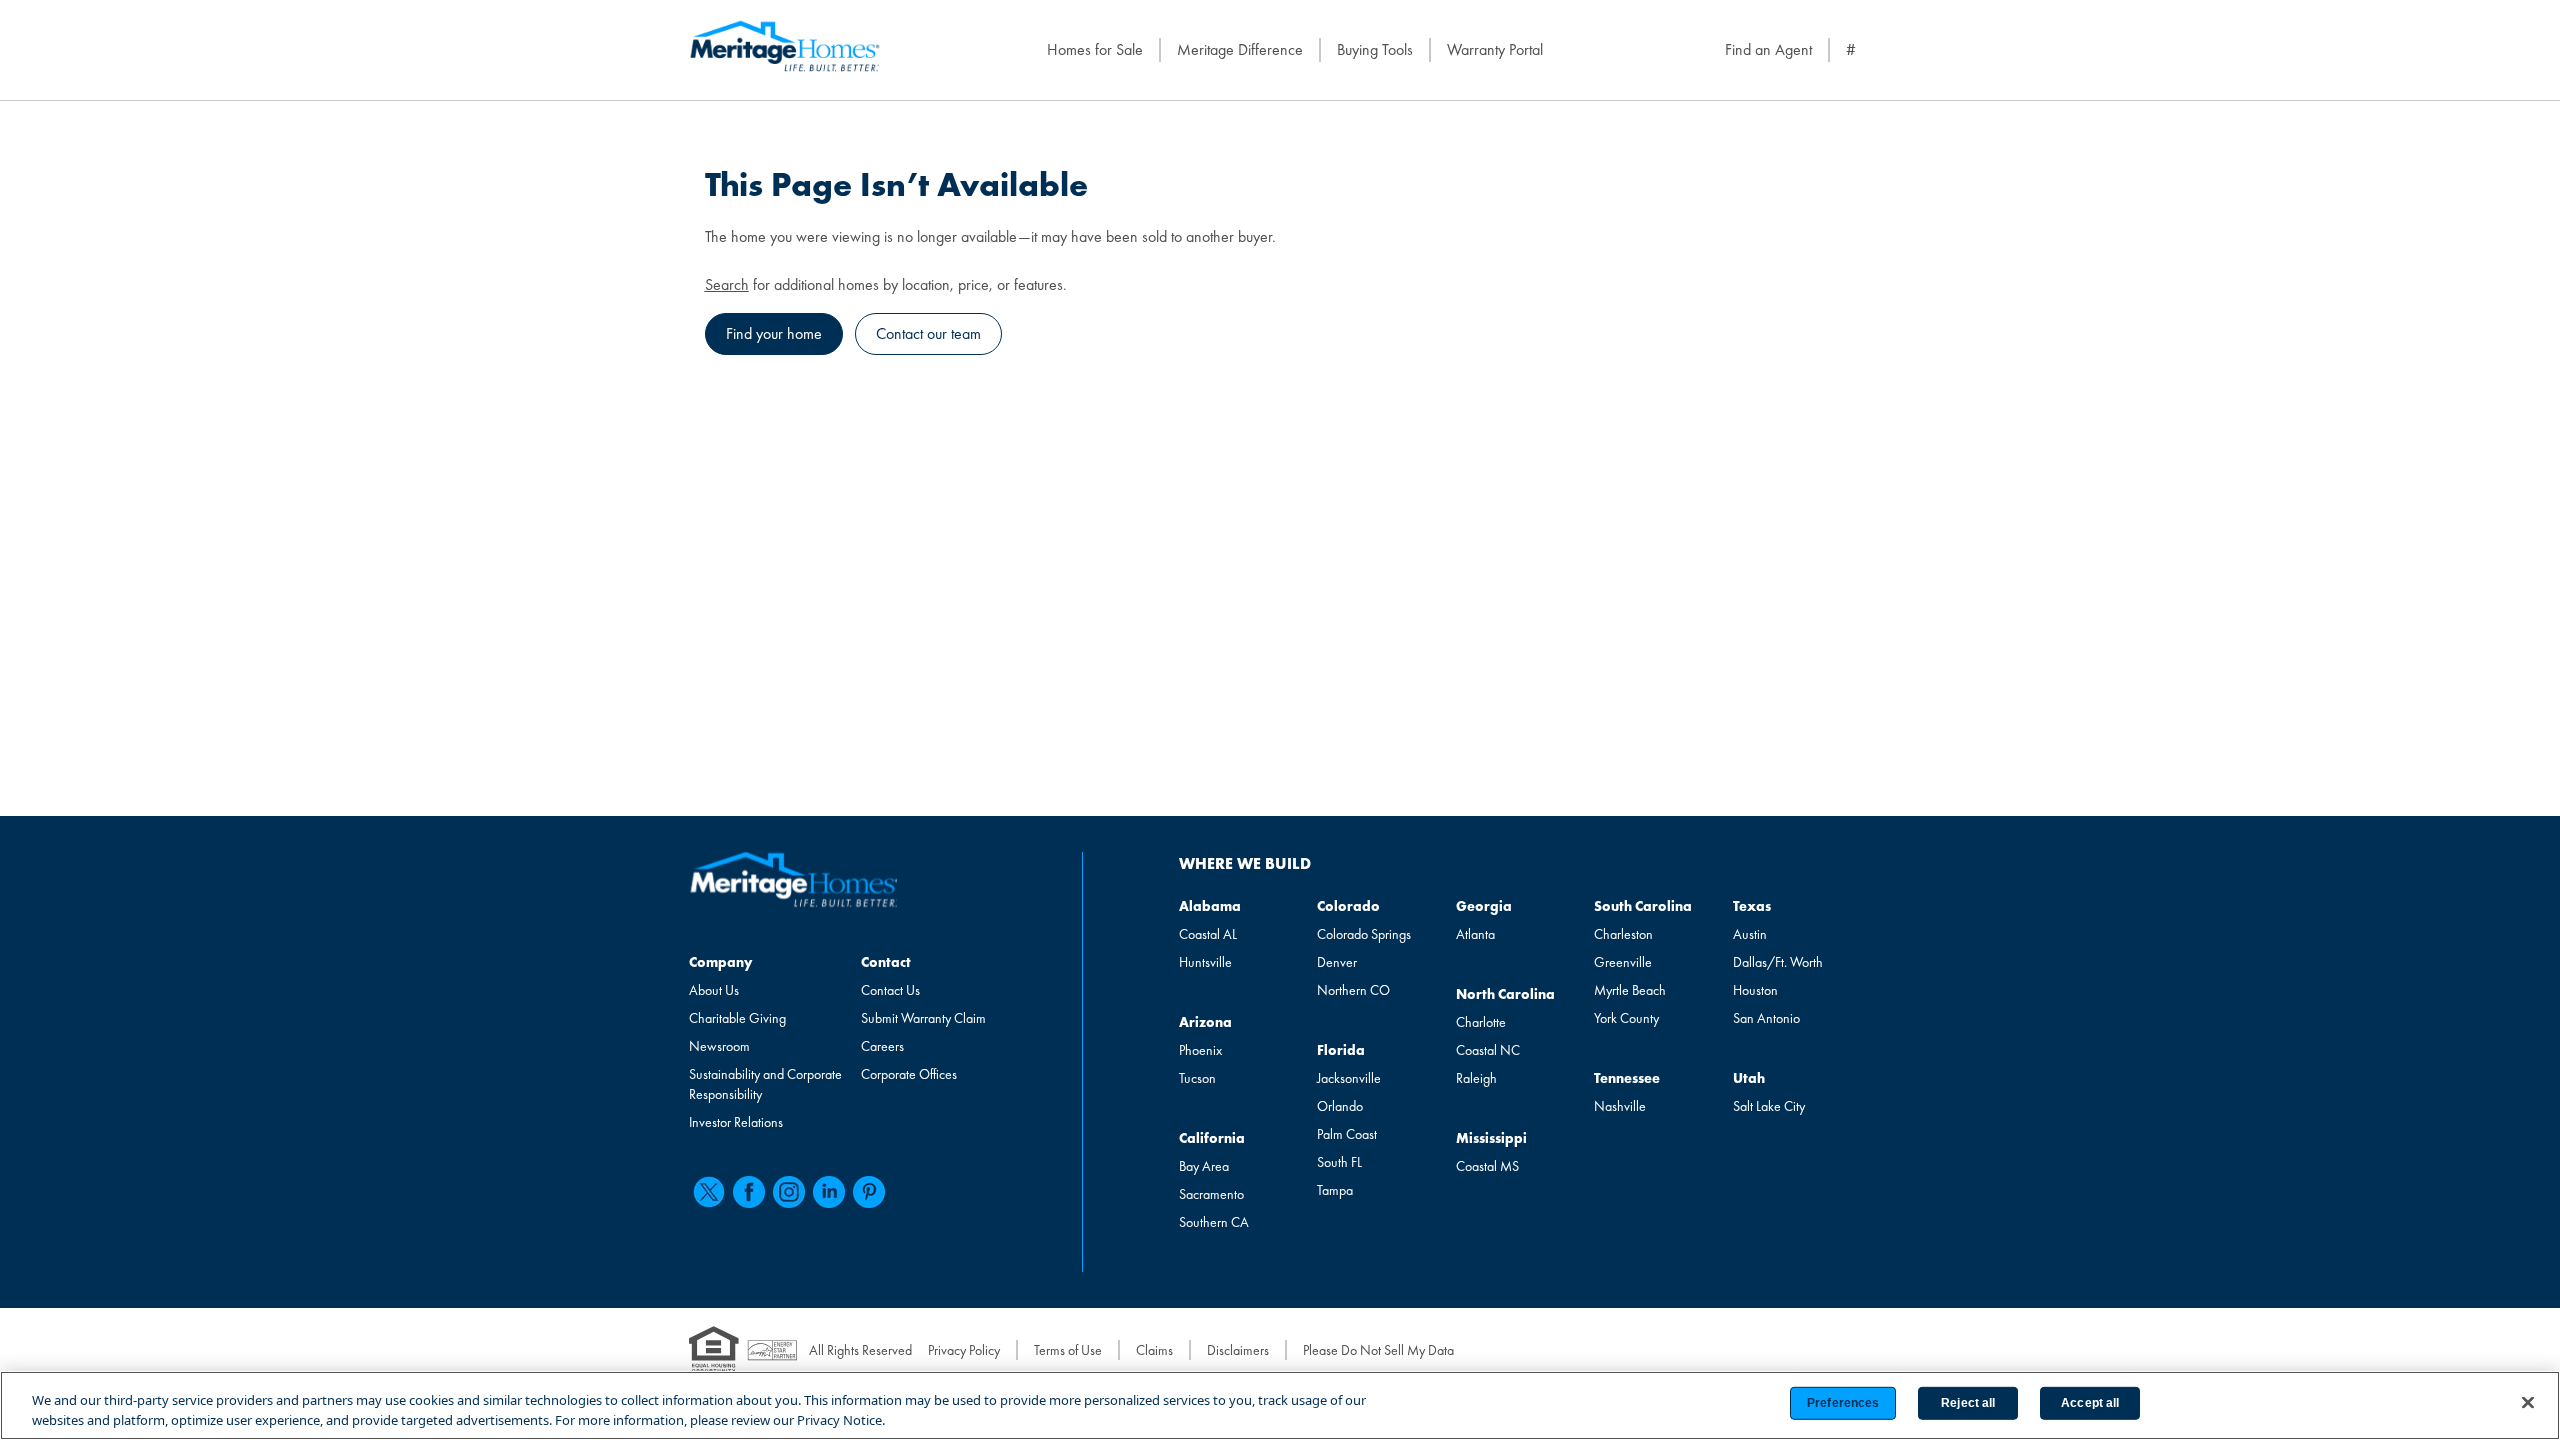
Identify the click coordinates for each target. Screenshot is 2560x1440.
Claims (1154, 1350)
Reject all (1968, 1403)
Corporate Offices (909, 1074)
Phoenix (1200, 1050)
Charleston (1623, 934)
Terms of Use (1068, 1350)
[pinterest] (869, 1192)
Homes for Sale (1095, 49)
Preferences (1843, 1403)
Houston (1755, 990)
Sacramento (1211, 1194)
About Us (714, 990)
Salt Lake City (1769, 1106)
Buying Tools (1375, 49)
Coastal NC (1488, 1050)
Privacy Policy (964, 1350)
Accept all (2090, 1403)
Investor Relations (736, 1122)
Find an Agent (1768, 49)
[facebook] (749, 1192)
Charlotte (1481, 1022)
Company (720, 962)
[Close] (2528, 1403)
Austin (1750, 934)
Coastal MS (1487, 1166)
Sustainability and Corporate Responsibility (765, 1084)
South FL (1339, 1162)
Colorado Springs (1364, 934)
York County (1626, 1018)
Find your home (774, 333)
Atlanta (1475, 934)
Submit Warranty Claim (923, 1018)
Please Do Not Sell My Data (1378, 1350)
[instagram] (789, 1192)
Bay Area (1204, 1166)
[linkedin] (829, 1192)
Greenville (1623, 962)
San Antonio (1766, 1018)
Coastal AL (1208, 934)
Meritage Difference (1240, 49)
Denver (1337, 962)
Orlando (1340, 1106)
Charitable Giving (737, 1018)
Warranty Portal (1495, 49)
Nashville (1620, 1106)
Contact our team (928, 333)
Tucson (1197, 1078)
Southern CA (1214, 1222)
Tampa (1335, 1190)
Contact (886, 962)
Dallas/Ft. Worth (1778, 962)
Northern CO (1353, 990)
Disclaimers (1238, 1350)
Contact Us (890, 990)
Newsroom (719, 1046)
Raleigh (1476, 1078)
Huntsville (1205, 962)
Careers (882, 1046)
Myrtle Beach (1630, 990)
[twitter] (709, 1192)
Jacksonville (1349, 1078)
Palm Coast (1347, 1134)
